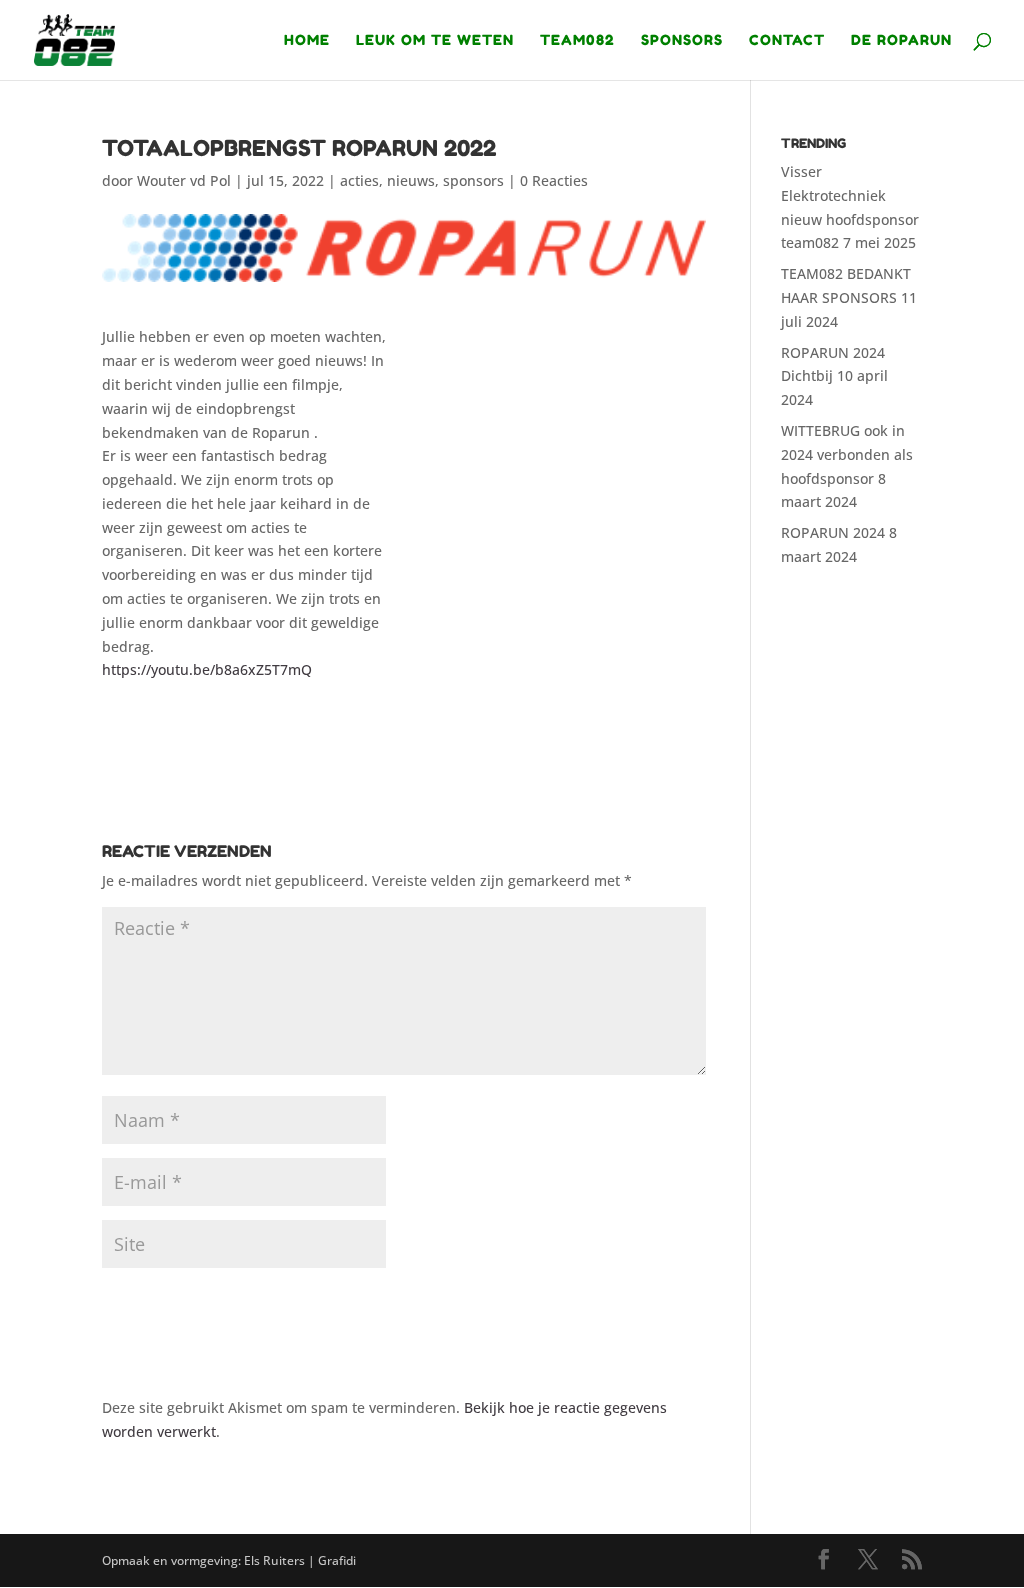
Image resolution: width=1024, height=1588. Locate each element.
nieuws (411, 180)
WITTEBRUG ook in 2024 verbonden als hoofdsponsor (847, 454)
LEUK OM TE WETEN (435, 40)
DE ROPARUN (901, 40)
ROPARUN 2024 (833, 532)
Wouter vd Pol (184, 180)
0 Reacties (554, 180)
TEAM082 (577, 40)
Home (307, 40)
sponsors (473, 180)
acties (359, 180)
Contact (787, 40)
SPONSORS (682, 40)
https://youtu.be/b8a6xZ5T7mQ (207, 669)
